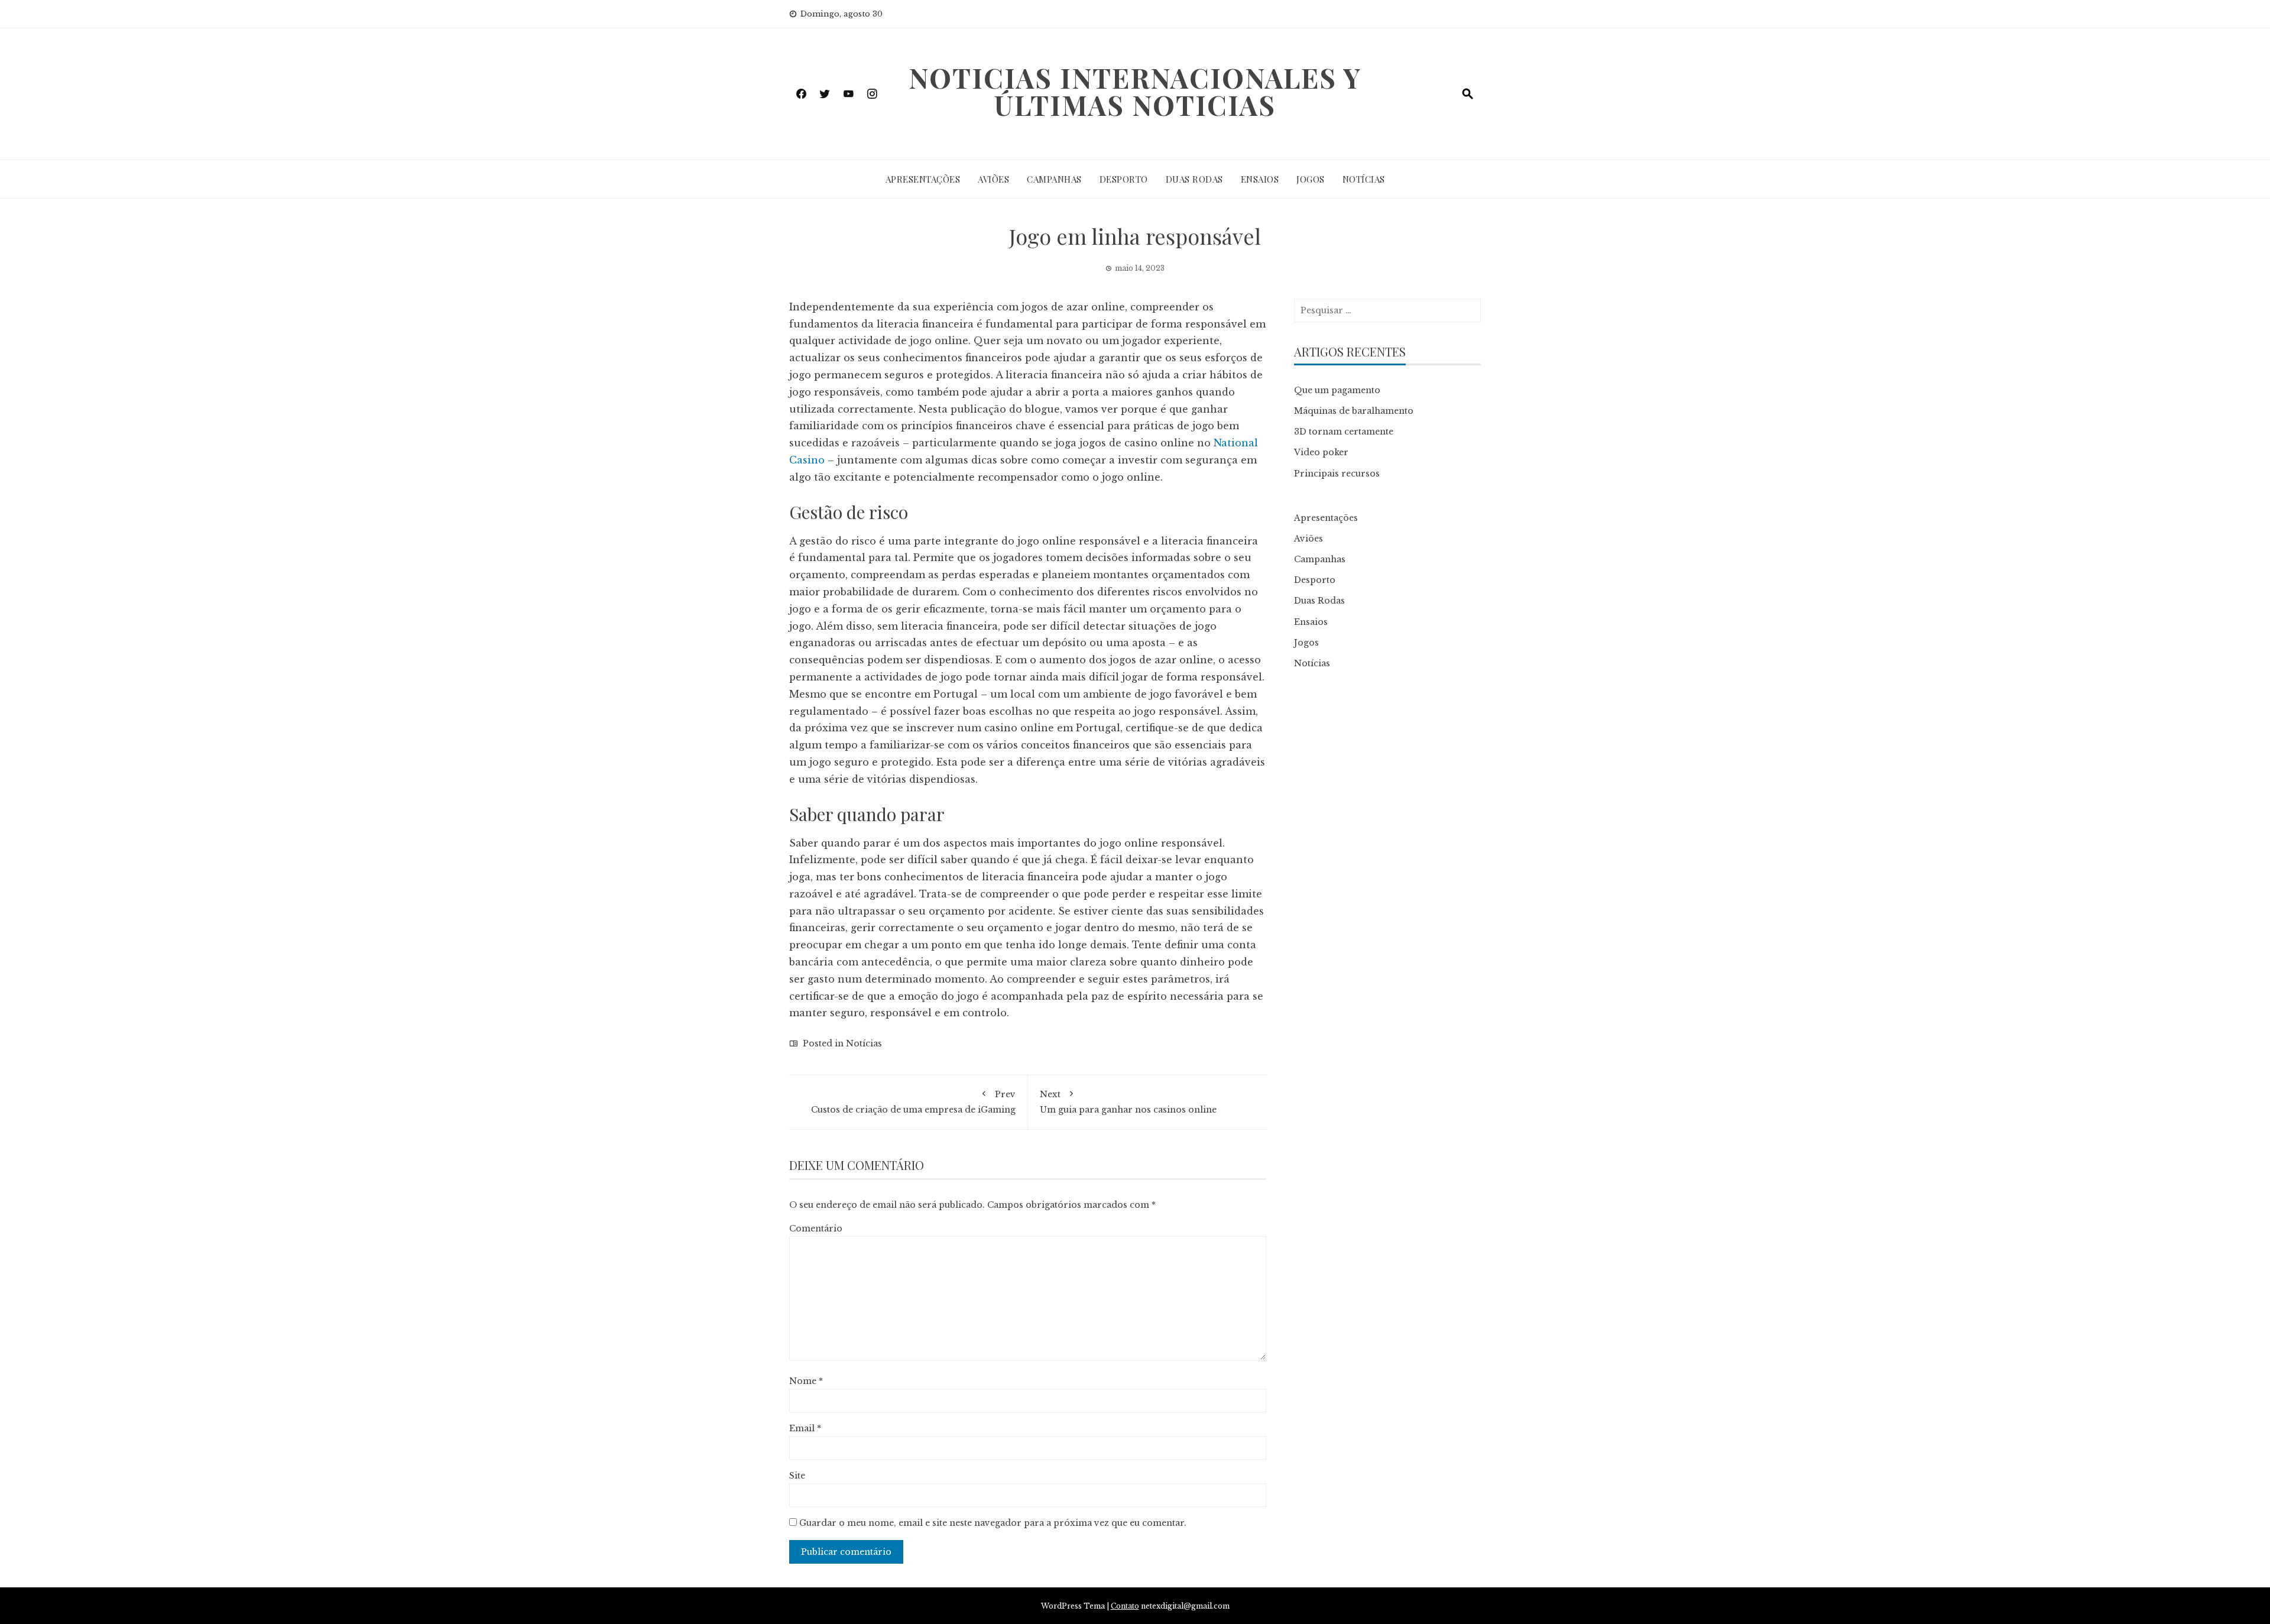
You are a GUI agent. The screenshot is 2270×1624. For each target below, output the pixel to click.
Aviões (993, 179)
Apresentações (923, 179)
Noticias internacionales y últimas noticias (1135, 91)
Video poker (1321, 452)
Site (797, 1476)
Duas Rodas (1194, 179)
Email (805, 1428)
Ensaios (1260, 179)
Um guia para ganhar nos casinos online (1128, 1102)
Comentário (816, 1228)
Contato (1125, 1606)
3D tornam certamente (1344, 432)
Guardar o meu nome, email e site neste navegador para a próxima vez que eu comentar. (993, 1523)
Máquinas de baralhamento (1354, 411)
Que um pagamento (1337, 390)
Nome (806, 1381)
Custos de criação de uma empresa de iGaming (913, 1102)
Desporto (1124, 179)
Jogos (1311, 179)
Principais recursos (1337, 474)
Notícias (1364, 179)
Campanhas (1054, 179)
